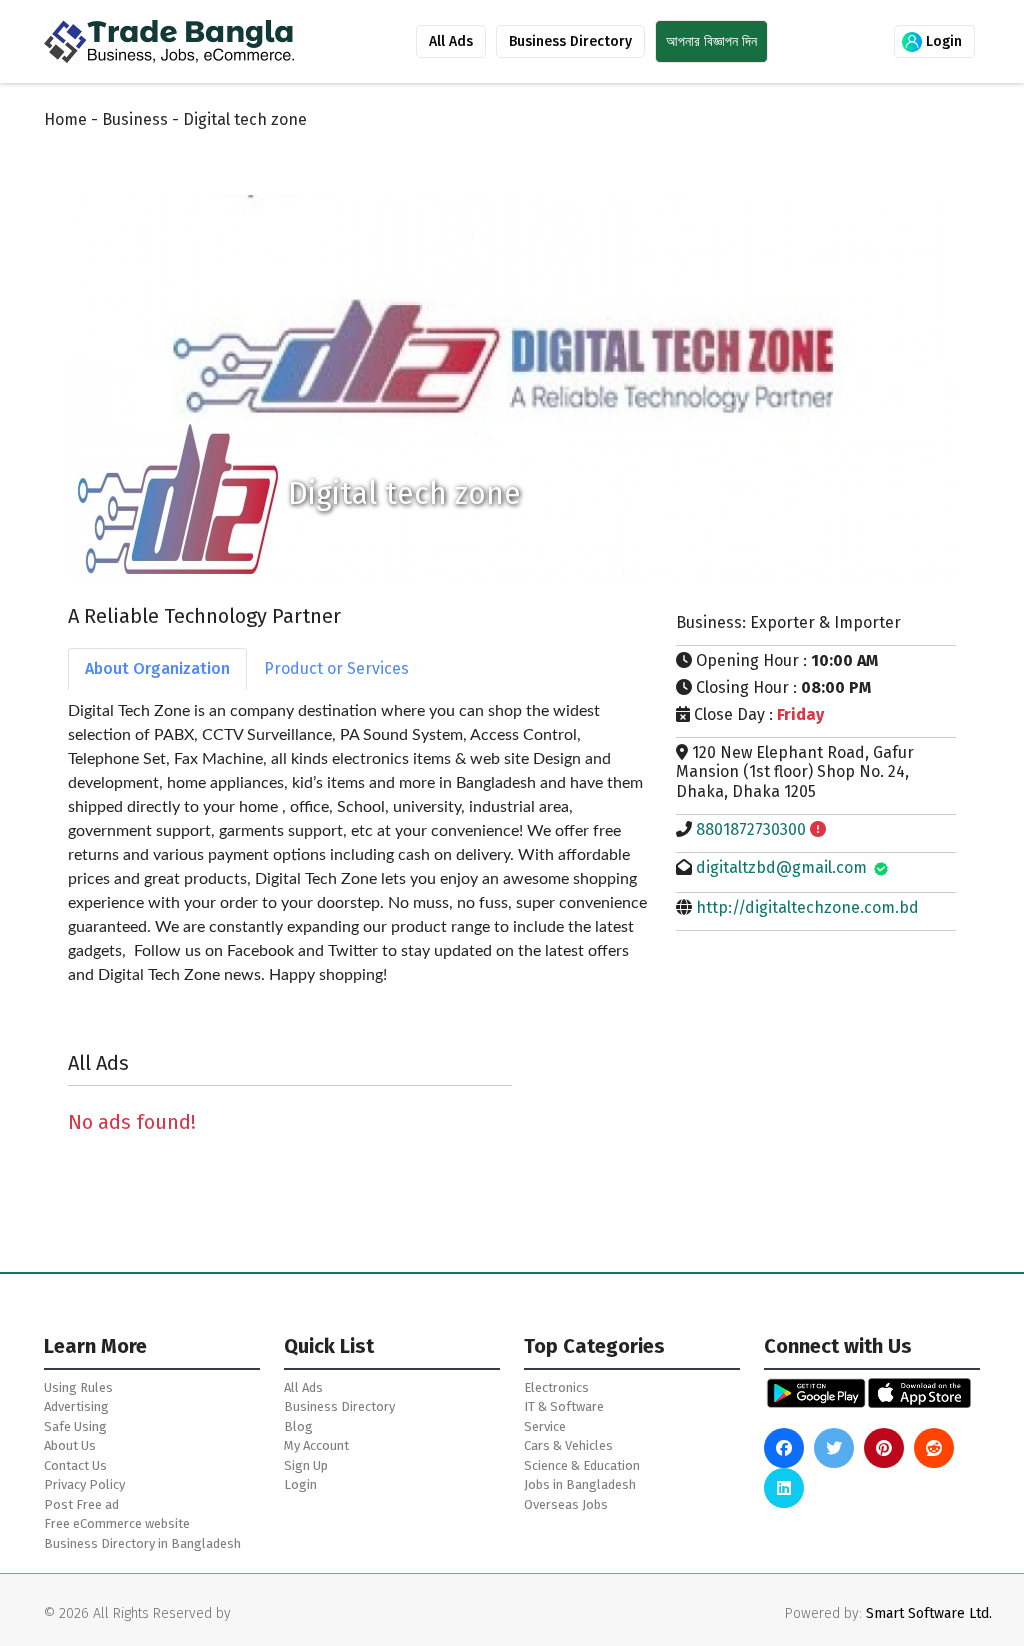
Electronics (556, 1387)
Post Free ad (81, 1504)
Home (65, 119)
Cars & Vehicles (568, 1445)
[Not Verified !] (818, 829)
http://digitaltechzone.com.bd (807, 907)
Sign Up (306, 1465)
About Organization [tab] (157, 668)
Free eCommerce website (117, 1523)
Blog (298, 1426)
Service (545, 1426)
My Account (316, 1445)
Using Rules (78, 1387)
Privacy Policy (84, 1484)
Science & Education (582, 1465)
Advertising (76, 1406)
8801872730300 (751, 829)
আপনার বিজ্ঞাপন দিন (711, 41)
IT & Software (564, 1406)
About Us (70, 1445)
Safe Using (75, 1426)
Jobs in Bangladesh (580, 1484)
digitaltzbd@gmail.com (781, 867)
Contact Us (75, 1465)
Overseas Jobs (566, 1504)
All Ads (451, 41)
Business (135, 119)
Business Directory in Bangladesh (142, 1543)
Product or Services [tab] (336, 668)
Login (942, 41)
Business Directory (570, 41)
